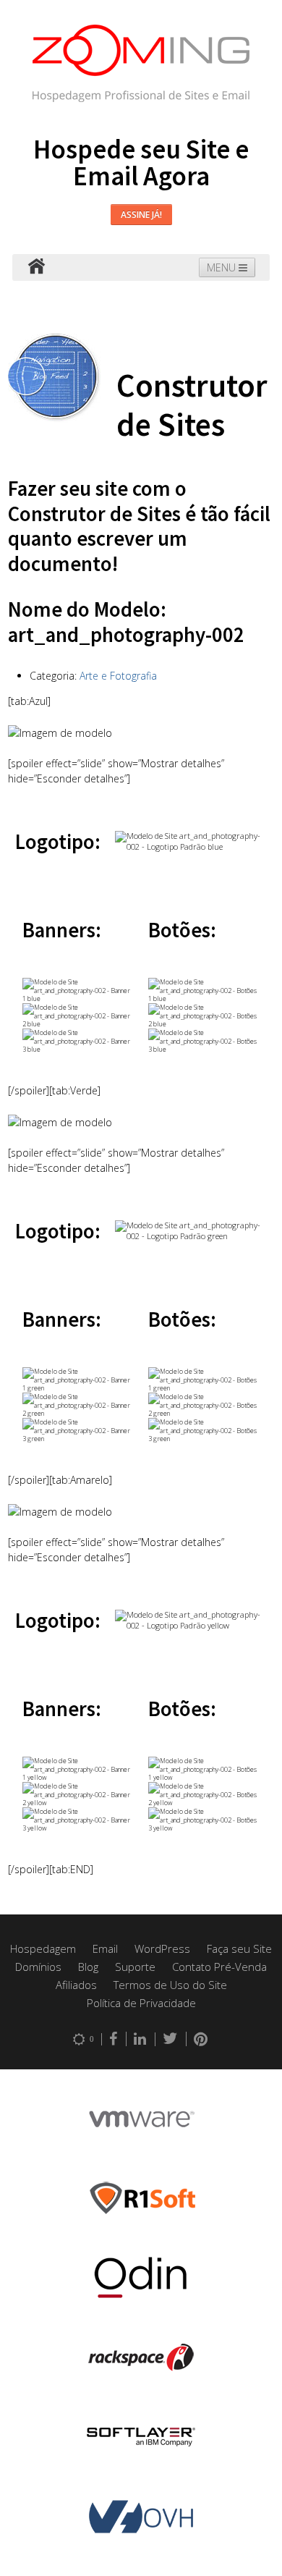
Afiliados (76, 1985)
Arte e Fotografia (118, 676)
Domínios (38, 1967)
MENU (223, 267)
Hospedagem (43, 1948)
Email (105, 1948)
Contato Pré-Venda (219, 1967)
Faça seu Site (239, 1948)
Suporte (135, 1967)
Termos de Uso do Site (170, 1985)
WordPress (162, 1948)
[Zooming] (36, 267)
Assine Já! (141, 215)
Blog (88, 1967)
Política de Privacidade (141, 2003)
